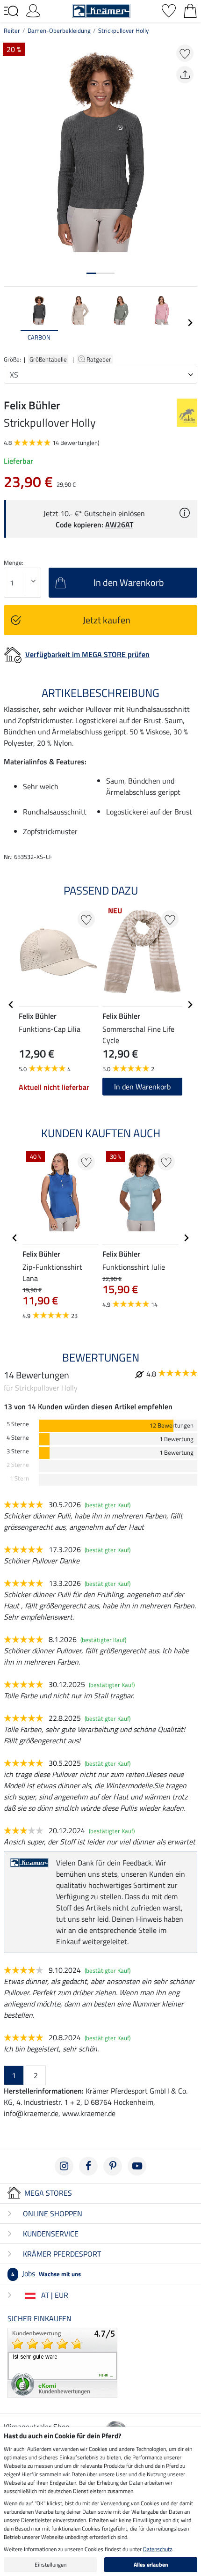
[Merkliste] (169, 10)
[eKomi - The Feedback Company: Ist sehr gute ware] (62, 2362)
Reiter (12, 30)
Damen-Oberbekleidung (59, 30)
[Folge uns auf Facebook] (88, 2166)
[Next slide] (190, 323)
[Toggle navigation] (11, 11)
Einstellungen (50, 2565)
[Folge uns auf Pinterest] (113, 2166)
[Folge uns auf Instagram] (64, 2166)
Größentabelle (48, 359)
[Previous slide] (11, 323)
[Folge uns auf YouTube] (137, 2166)
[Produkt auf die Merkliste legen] (185, 53)
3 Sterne (18, 1451)
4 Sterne (18, 1438)
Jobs (46, 2273)
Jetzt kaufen (107, 620)
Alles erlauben (151, 2565)
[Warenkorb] (190, 10)
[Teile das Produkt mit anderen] (185, 75)
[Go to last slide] (11, 1005)
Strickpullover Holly (123, 30)
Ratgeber (100, 359)
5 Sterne (18, 1424)
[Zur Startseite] (101, 10)
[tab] (91, 273)
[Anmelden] (33, 10)
